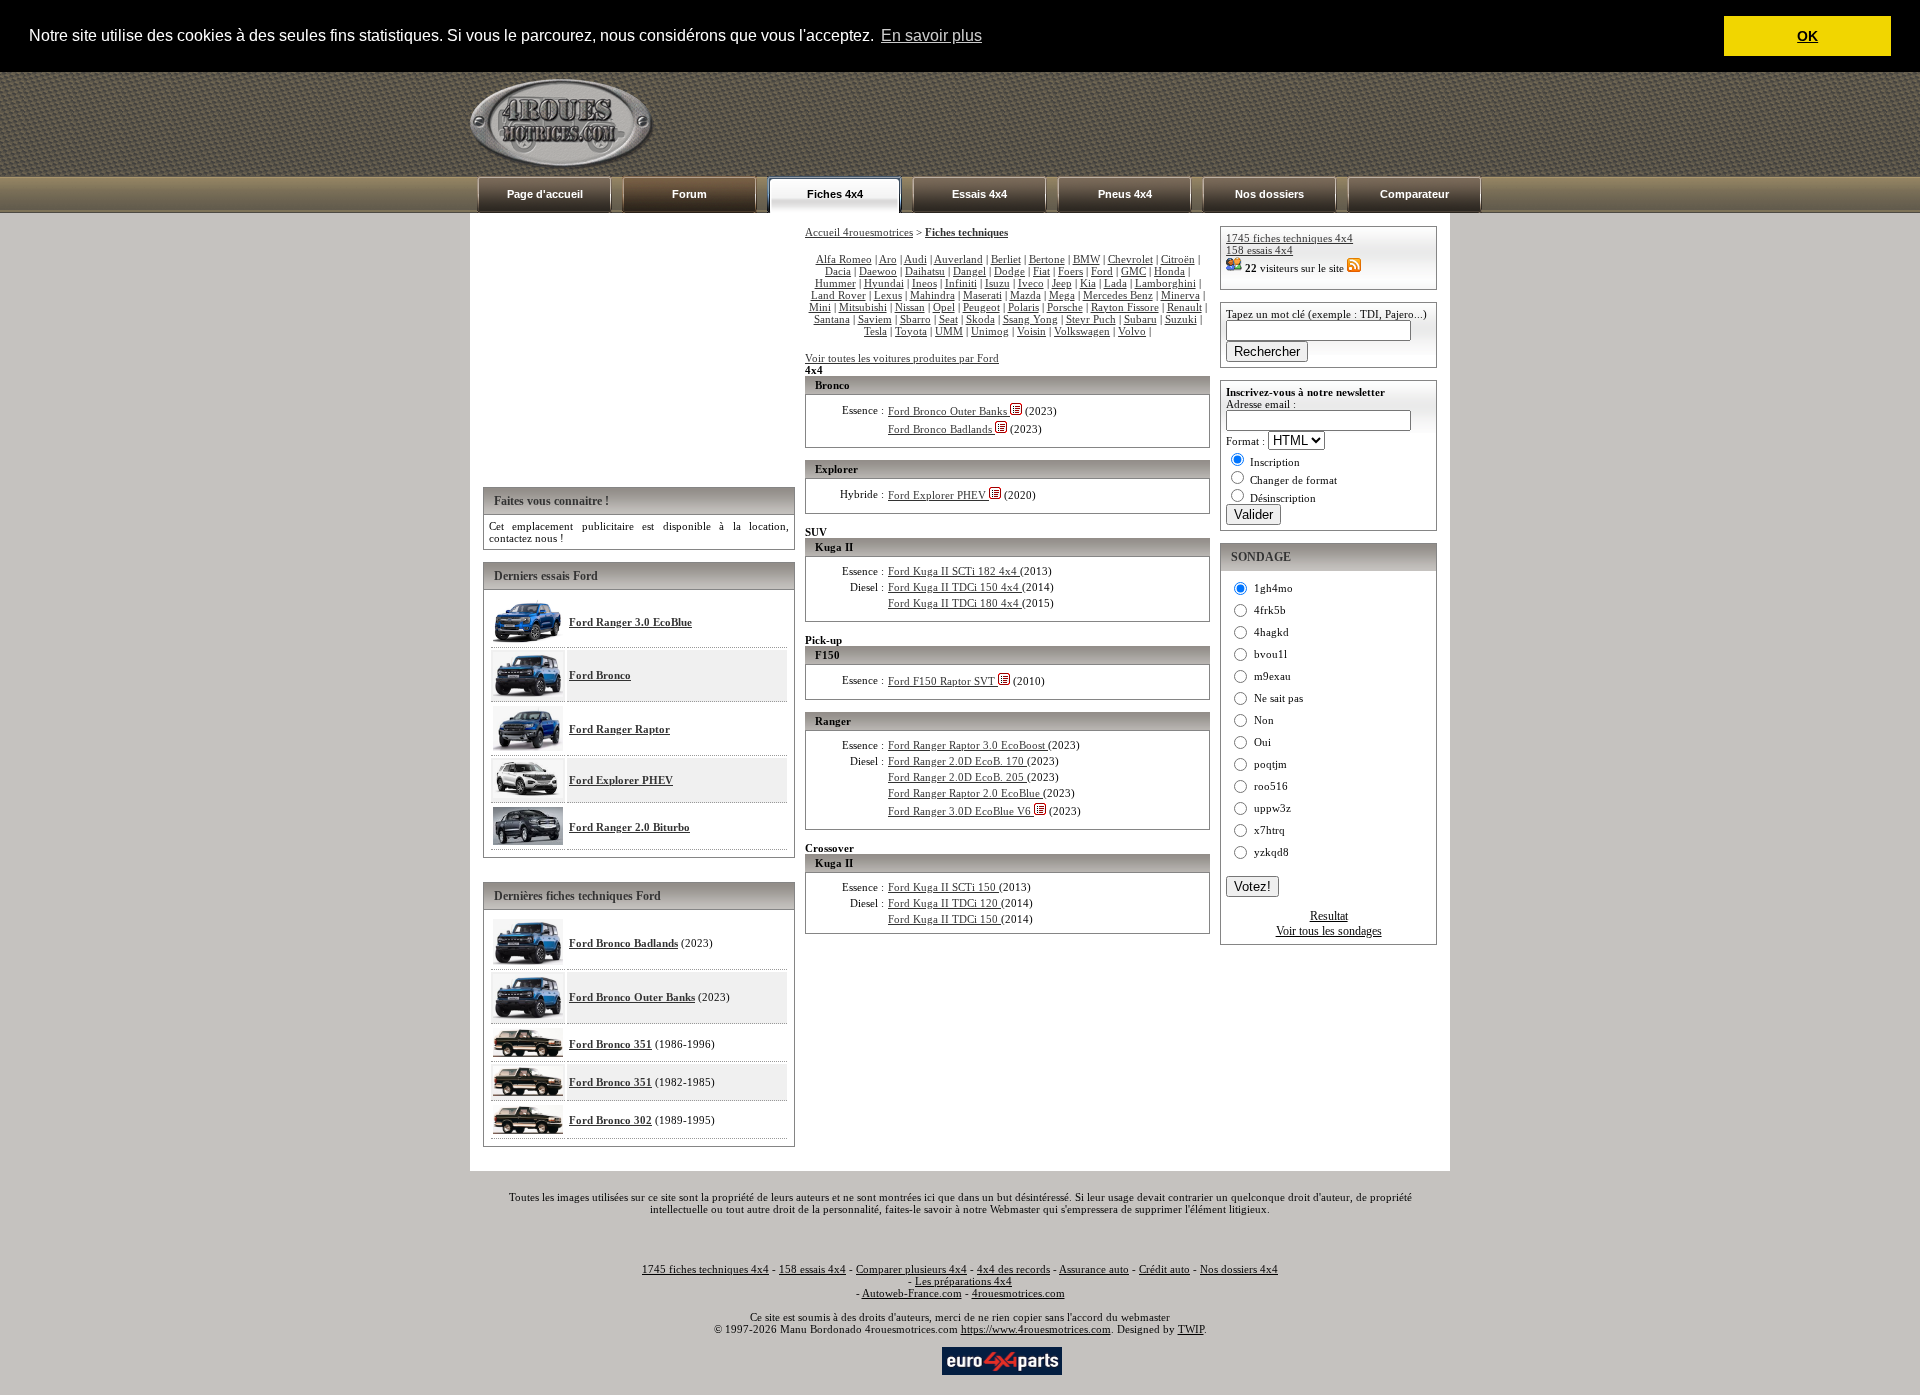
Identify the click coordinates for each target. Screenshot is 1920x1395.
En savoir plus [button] (931, 35)
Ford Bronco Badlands (623, 943)
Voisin (1031, 331)
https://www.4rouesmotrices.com (1036, 1329)
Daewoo (878, 271)
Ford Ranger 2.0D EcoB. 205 (957, 777)
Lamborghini (1165, 283)
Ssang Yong (1030, 319)
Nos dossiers (1269, 194)
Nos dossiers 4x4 (1239, 1269)
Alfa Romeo (844, 259)
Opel (944, 307)
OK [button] (1807, 36)
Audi (915, 259)
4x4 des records (1013, 1269)
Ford (1102, 271)
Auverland (958, 259)
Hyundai (884, 283)
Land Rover (838, 295)
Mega (1062, 295)
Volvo (1132, 331)
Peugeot (981, 307)
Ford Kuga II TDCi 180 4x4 (955, 603)
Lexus (888, 295)
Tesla (875, 331)
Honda (1169, 271)
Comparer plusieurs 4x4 (911, 1269)
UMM (949, 331)
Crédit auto (1164, 1269)
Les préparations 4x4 (963, 1281)
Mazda (1025, 295)
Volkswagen (1082, 331)
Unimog (990, 331)
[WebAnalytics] (899, 1359)
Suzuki (1181, 319)
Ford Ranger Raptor (619, 729)
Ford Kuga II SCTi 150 (943, 887)
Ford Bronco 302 (610, 1120)
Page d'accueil (545, 194)
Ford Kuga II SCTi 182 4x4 (954, 571)
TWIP (1191, 1329)
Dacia (838, 271)
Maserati (982, 295)
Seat (948, 319)
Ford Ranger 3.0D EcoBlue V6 (961, 811)
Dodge (1009, 271)
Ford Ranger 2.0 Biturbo (629, 827)
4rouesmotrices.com (1018, 1293)
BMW (1086, 259)
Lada (1115, 283)
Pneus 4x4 (1125, 194)
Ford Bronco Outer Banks (632, 997)
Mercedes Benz (1118, 295)
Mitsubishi (863, 307)
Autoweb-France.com (912, 1293)
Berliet (1006, 259)
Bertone (1047, 259)
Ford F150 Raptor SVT (943, 681)
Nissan (910, 307)
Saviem (875, 319)
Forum (689, 194)
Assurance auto (1094, 1269)
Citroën (1178, 259)
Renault (1184, 307)
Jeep (1062, 283)
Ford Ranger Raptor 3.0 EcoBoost (968, 745)
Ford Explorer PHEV (621, 780)
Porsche (1065, 307)
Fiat (1041, 271)
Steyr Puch (1091, 319)
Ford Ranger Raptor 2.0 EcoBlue (965, 793)
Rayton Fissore (1125, 307)
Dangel (969, 271)
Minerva (1180, 295)
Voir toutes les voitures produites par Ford (902, 358)
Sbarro (915, 319)
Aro (888, 259)
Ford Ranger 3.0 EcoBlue (630, 622)
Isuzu (997, 283)
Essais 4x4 (979, 194)
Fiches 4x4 (835, 194)
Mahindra (932, 295)
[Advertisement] (1086, 124)
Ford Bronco (600, 675)
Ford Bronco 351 (610, 1044)
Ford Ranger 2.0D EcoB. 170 (957, 761)
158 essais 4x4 (1259, 250)
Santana (832, 319)
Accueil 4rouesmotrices (859, 232)
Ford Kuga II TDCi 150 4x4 (955, 587)
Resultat (1329, 916)
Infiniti (961, 283)
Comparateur (1414, 194)
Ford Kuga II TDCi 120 (944, 903)
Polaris (1023, 307)
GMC (1133, 271)
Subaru (1140, 319)
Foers (1070, 271)
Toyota (911, 331)
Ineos (924, 283)
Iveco (1031, 283)
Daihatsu (925, 271)
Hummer (835, 283)
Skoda (980, 319)
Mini (820, 307)
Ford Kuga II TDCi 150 (944, 919)
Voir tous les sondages (1329, 931)
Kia (1088, 283)
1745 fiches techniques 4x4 (1289, 238)
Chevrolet (1130, 259)
